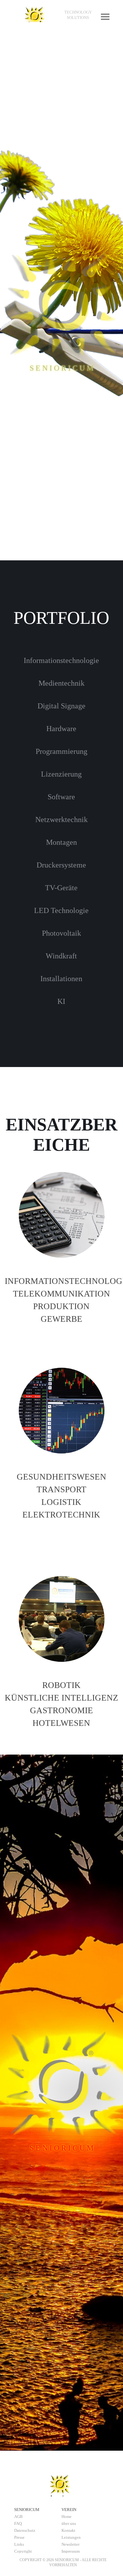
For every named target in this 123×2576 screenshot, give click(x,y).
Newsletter (70, 2544)
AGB (18, 2516)
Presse (19, 2537)
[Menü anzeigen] (105, 17)
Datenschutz (25, 2530)
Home (67, 2516)
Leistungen (71, 2537)
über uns (69, 2523)
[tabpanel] (78, 15)
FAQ (18, 2523)
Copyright (23, 2551)
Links (19, 2544)
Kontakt (68, 2530)
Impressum (71, 2551)
